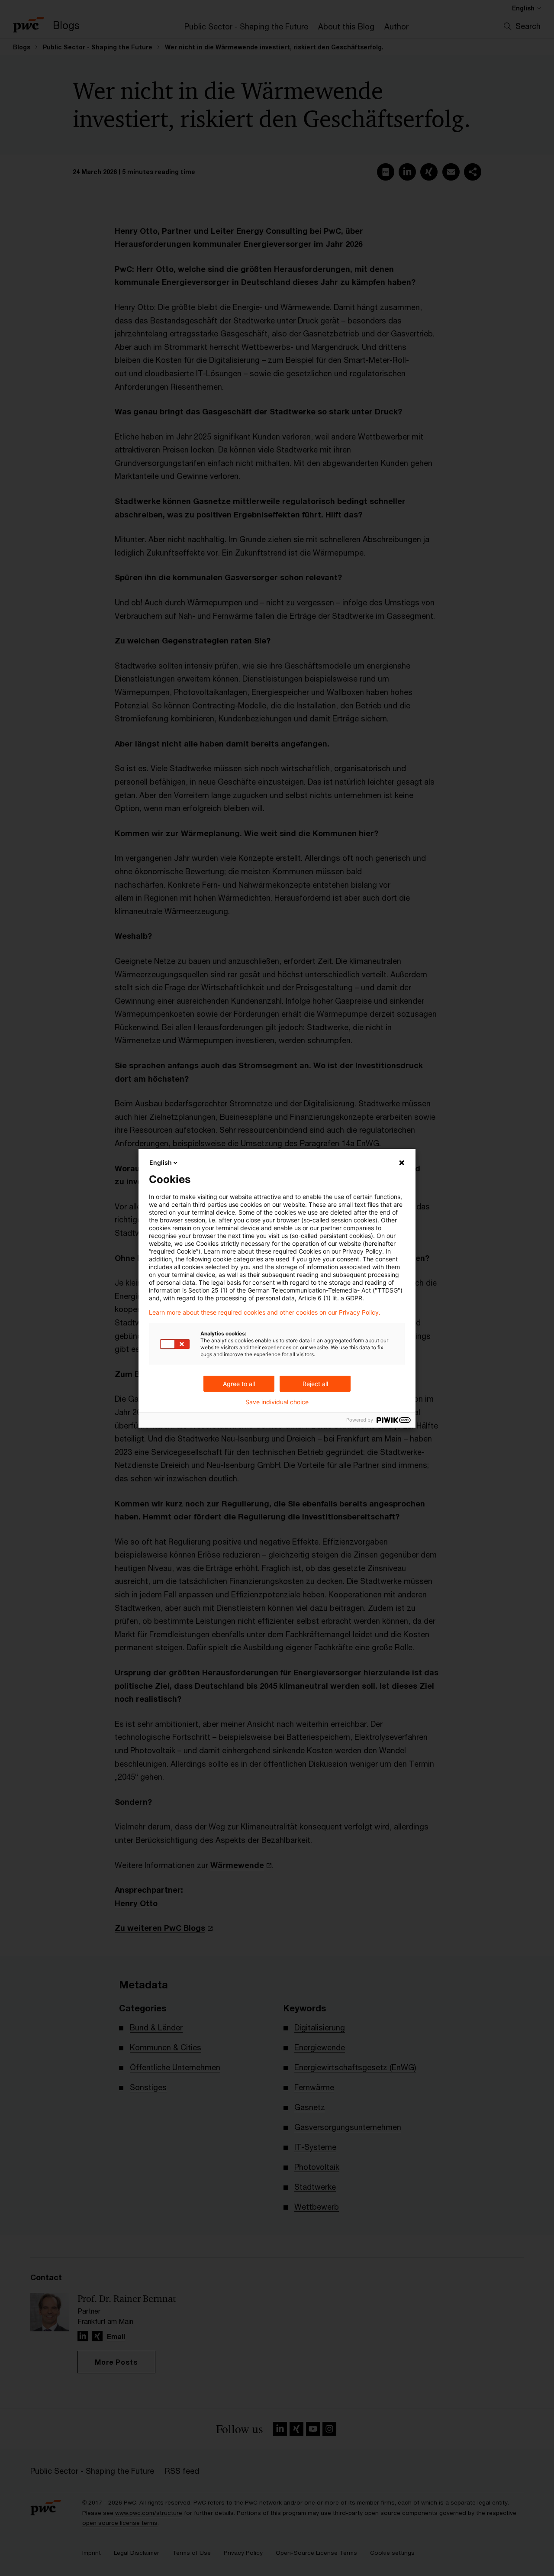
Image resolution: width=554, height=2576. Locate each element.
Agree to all (239, 1384)
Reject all (315, 1384)
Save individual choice (277, 1402)
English (161, 1162)
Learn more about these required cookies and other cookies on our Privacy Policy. (265, 1312)
